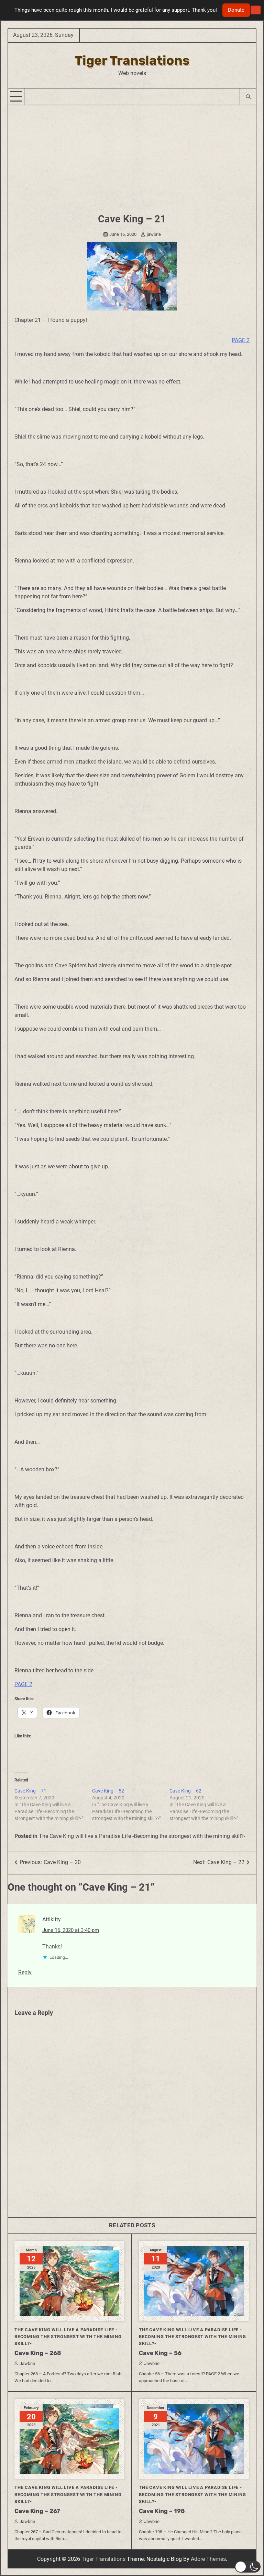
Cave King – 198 (162, 2511)
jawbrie (154, 234)
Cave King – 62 (185, 1791)
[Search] (248, 97)
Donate (236, 10)
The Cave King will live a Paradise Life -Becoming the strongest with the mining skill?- (142, 1836)
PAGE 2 (241, 340)
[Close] (256, 10)
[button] (248, 2567)
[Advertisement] (132, 157)
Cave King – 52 (108, 1791)
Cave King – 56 (160, 2353)
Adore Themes (208, 2559)
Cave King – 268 (38, 2353)
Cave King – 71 (30, 1791)
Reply (25, 1972)
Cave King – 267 (37, 2511)
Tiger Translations (132, 60)
